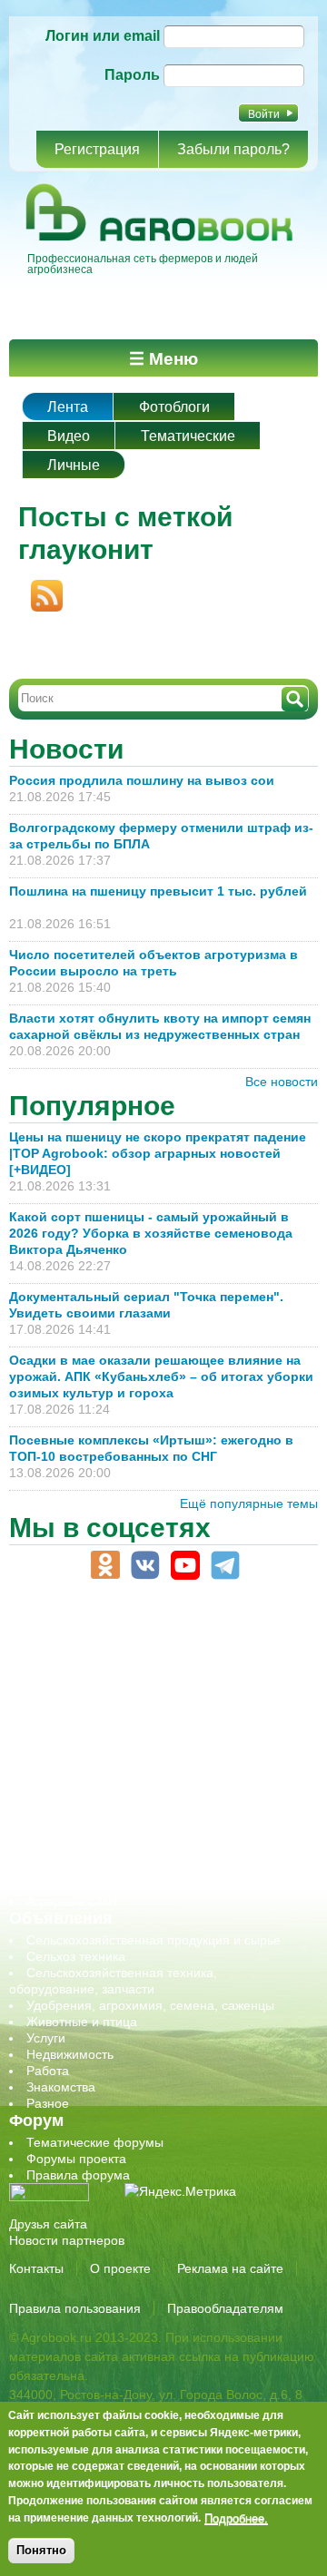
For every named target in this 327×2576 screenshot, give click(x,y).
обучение (54, 1754)
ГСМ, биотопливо (78, 1689)
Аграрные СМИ (72, 1901)
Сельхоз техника (76, 1956)
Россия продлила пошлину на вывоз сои (142, 780)
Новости (66, 749)
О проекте (120, 2268)
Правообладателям (225, 2308)
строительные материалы (104, 1852)
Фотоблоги (174, 407)
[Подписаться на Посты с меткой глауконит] (40, 588)
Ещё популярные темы (249, 1503)
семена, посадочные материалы (124, 1803)
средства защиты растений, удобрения (143, 1819)
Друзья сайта (48, 2224)
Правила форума (78, 2175)
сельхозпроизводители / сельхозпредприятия (162, 1770)
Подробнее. (236, 2518)
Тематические (188, 436)
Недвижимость (70, 2054)
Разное (48, 2103)
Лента (68, 407)
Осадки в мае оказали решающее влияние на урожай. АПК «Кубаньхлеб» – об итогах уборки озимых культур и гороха (161, 1376)
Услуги (46, 2038)
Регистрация (97, 149)
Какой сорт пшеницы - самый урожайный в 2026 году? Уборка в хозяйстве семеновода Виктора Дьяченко (151, 1233)
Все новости (282, 1082)
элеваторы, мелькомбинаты (109, 1885)
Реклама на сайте (230, 2268)
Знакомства (61, 2087)
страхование (64, 1836)
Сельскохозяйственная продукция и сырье (154, 1940)
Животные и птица (82, 2022)
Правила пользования (75, 2308)
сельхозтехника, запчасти (103, 1787)
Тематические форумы (95, 2142)
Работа (48, 2071)
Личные (74, 465)
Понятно (41, 2550)
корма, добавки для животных (115, 1705)
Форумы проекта (76, 2159)
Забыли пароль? (233, 149)
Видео (69, 436)
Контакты (36, 2268)
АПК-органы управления (99, 1640)
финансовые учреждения (102, 1868)
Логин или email (103, 36)
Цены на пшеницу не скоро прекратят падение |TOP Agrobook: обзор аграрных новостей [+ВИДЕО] (158, 1153)
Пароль (132, 75)
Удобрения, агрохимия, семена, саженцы (150, 2005)
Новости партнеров (67, 2240)
